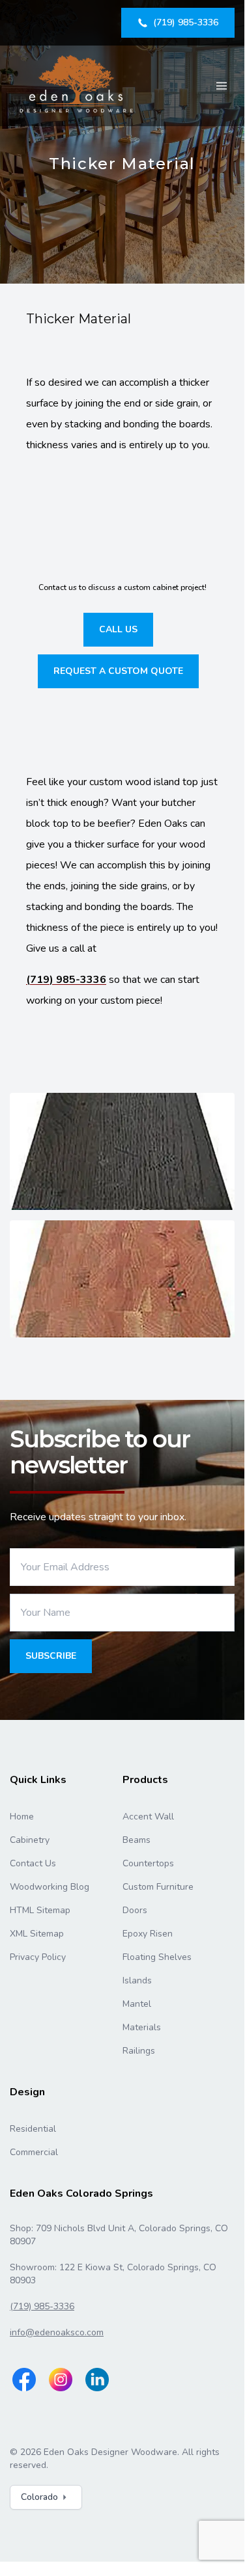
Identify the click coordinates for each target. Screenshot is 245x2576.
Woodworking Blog (50, 1887)
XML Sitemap (37, 1934)
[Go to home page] (78, 86)
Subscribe (51, 1656)
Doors (135, 1910)
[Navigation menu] (222, 86)
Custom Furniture (158, 1887)
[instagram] (61, 2380)
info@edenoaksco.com (57, 2332)
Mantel (137, 2004)
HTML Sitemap (40, 1910)
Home (22, 1817)
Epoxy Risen (148, 1934)
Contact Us (33, 1863)
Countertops (148, 1863)
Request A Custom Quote (118, 671)
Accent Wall (148, 1817)
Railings (139, 2051)
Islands (137, 1980)
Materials (142, 2027)
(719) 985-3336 (66, 980)
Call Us (118, 629)
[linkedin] (97, 2380)
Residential (33, 2129)
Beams (137, 1840)
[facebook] (24, 2380)
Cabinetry (30, 1840)
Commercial (34, 2152)
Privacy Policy (38, 1957)
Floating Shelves (157, 1957)
